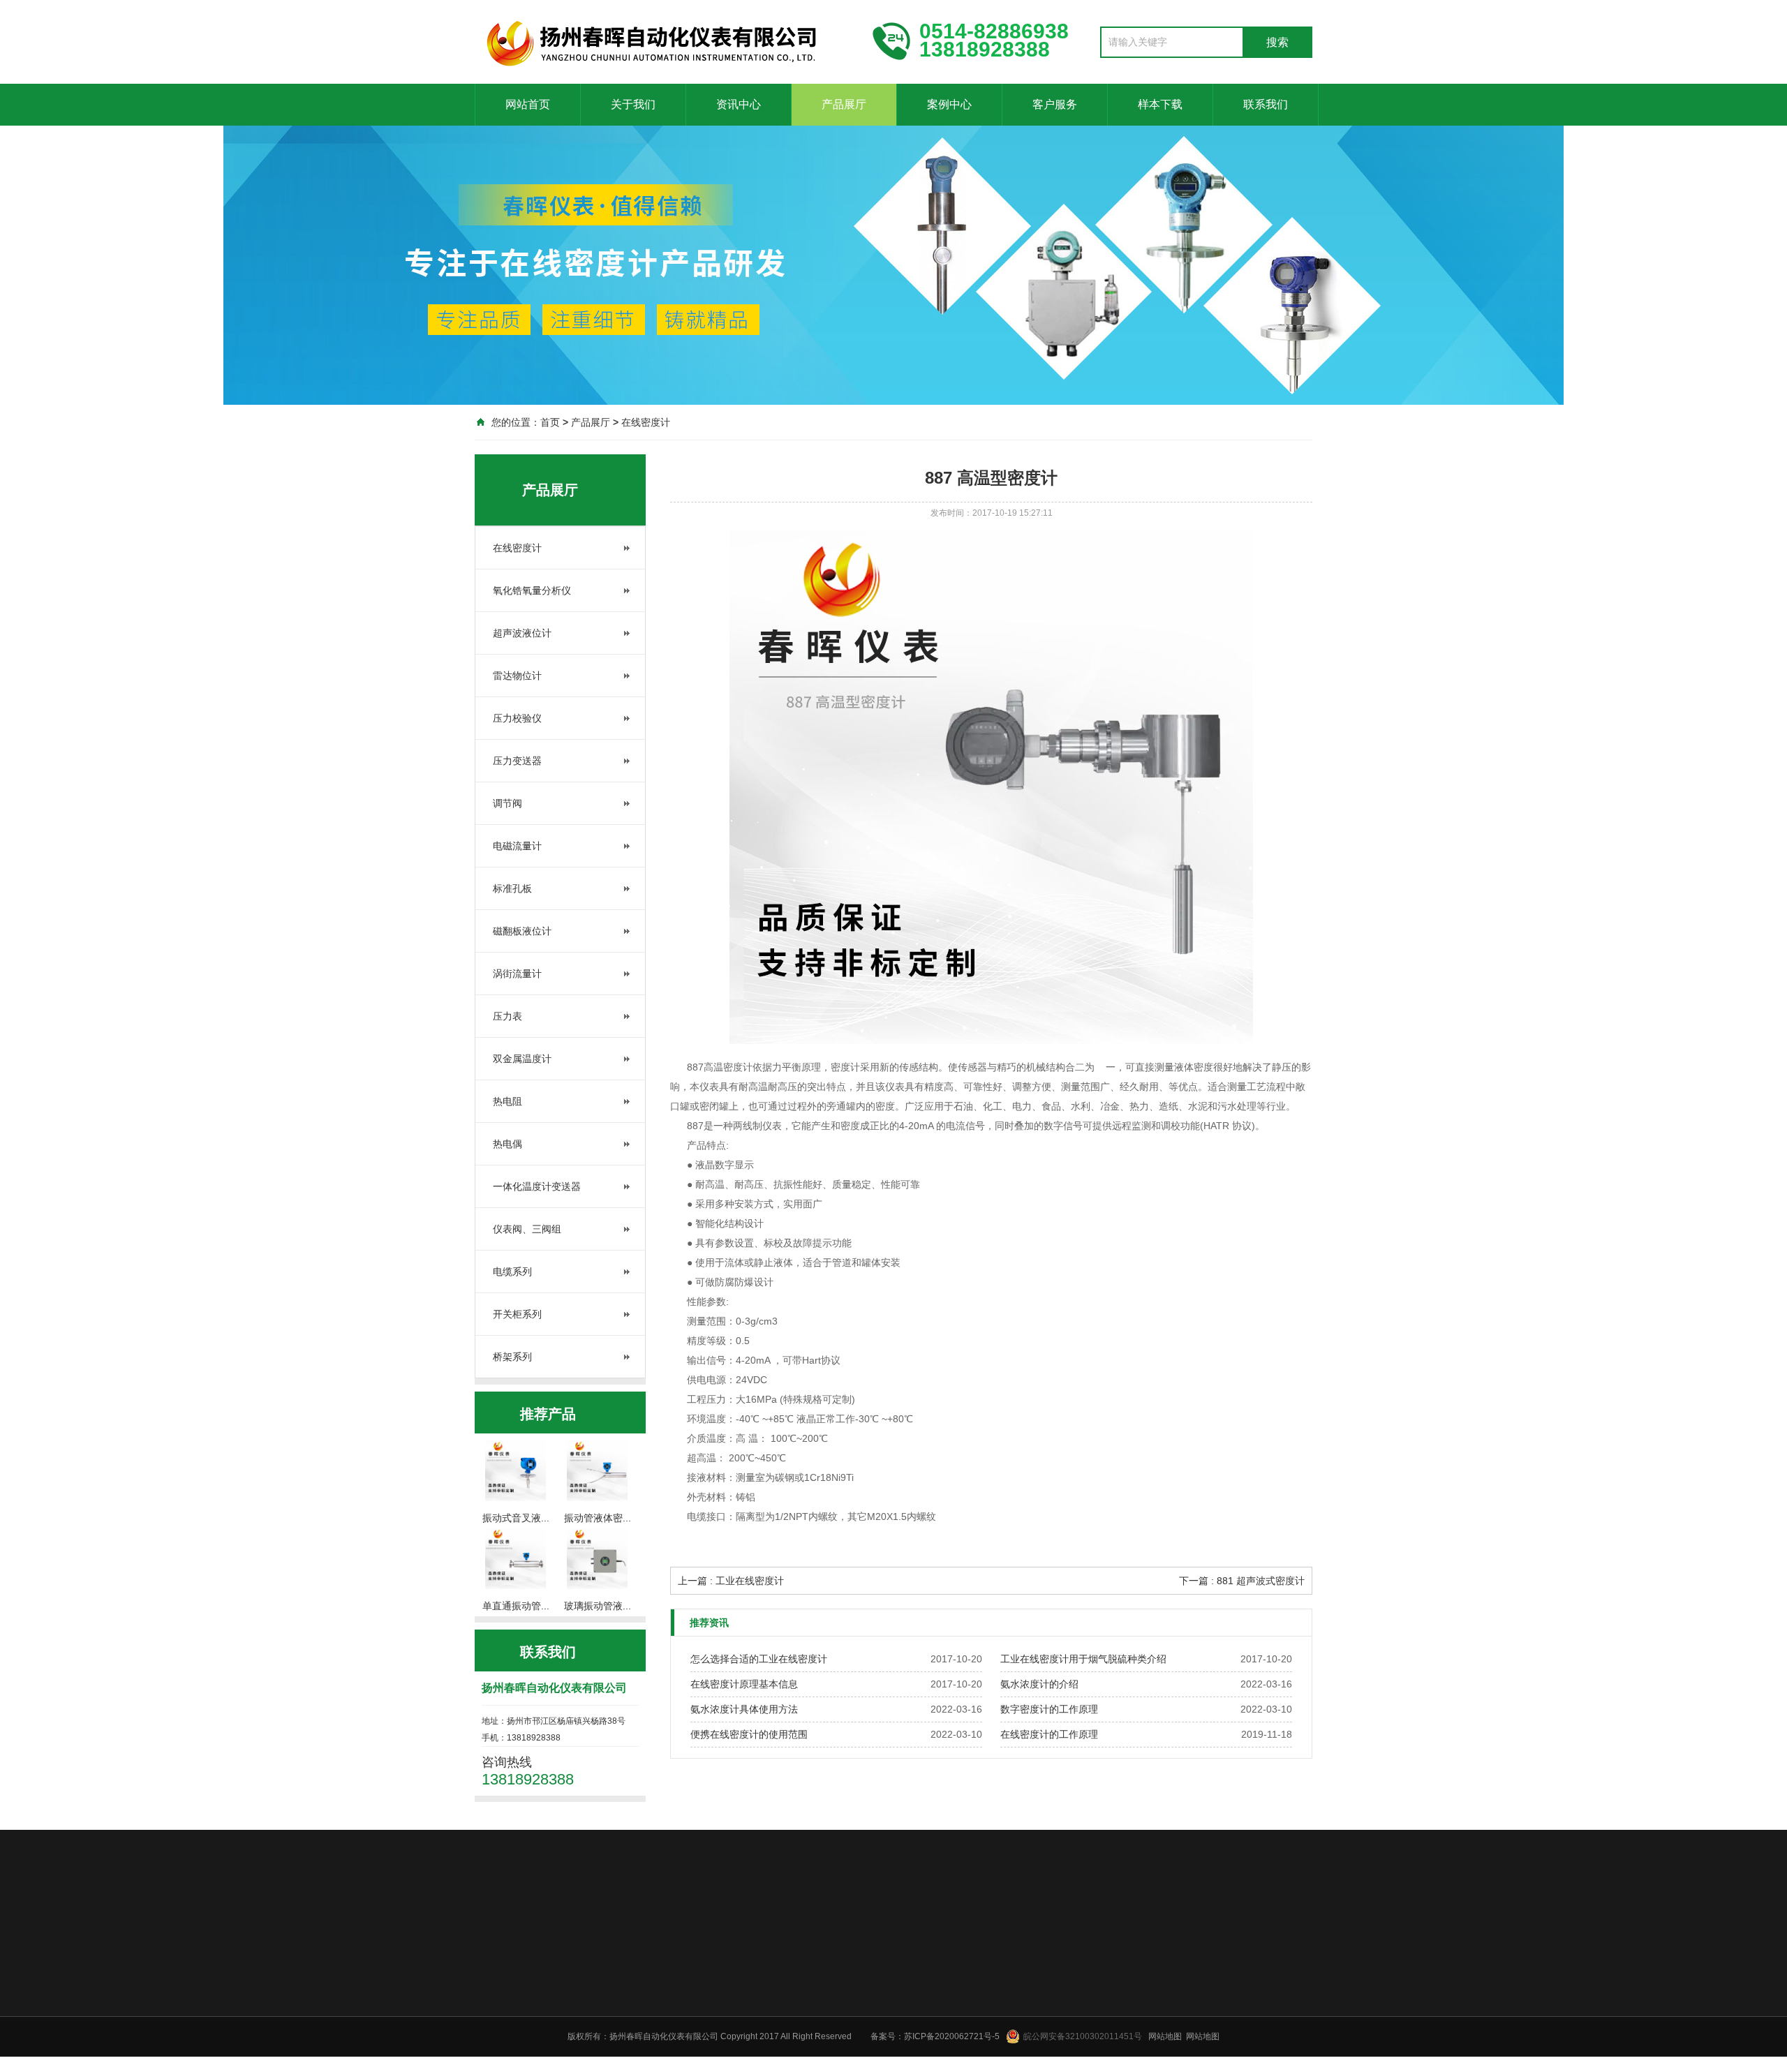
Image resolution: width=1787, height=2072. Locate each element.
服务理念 (1104, 2045)
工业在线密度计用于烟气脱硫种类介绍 (1083, 1659)
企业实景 (764, 2063)
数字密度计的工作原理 (1049, 1709)
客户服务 (1055, 104)
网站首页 (528, 104)
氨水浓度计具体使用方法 (744, 1709)
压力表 (507, 1016)
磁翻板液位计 (522, 931)
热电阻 (507, 1101)
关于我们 (633, 104)
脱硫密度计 (736, 1930)
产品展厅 (844, 104)
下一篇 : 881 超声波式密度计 (1242, 1581)
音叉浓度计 (1075, 1930)
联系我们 (1266, 104)
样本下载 (1160, 104)
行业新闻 (846, 2045)
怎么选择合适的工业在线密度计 (759, 1659)
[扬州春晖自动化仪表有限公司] (663, 40)
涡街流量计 (517, 974)
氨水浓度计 (1009, 1930)
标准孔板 (512, 888)
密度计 (550, 1930)
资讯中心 (739, 104)
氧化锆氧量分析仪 (532, 590)
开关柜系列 (517, 1314)
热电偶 (507, 1144)
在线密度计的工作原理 (1049, 1734)
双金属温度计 (522, 1059)
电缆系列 (512, 1272)
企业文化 (764, 2045)
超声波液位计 (522, 633)
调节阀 (507, 803)
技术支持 (846, 2063)
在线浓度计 (944, 1930)
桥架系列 (512, 1357)
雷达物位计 (517, 676)
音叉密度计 (670, 1930)
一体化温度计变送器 (537, 1186)
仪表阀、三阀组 (527, 1229)
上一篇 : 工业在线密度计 (731, 1581)
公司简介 (764, 2027)
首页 (550, 422)
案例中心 (949, 104)
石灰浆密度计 (1146, 1930)
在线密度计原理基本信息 (744, 1684)
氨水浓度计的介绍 (1039, 1684)
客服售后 (1104, 2027)
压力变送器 (517, 761)
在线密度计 (646, 422)
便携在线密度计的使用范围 (749, 1734)
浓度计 (790, 1930)
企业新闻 (846, 2027)
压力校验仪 (517, 718)
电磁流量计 (517, 846)
